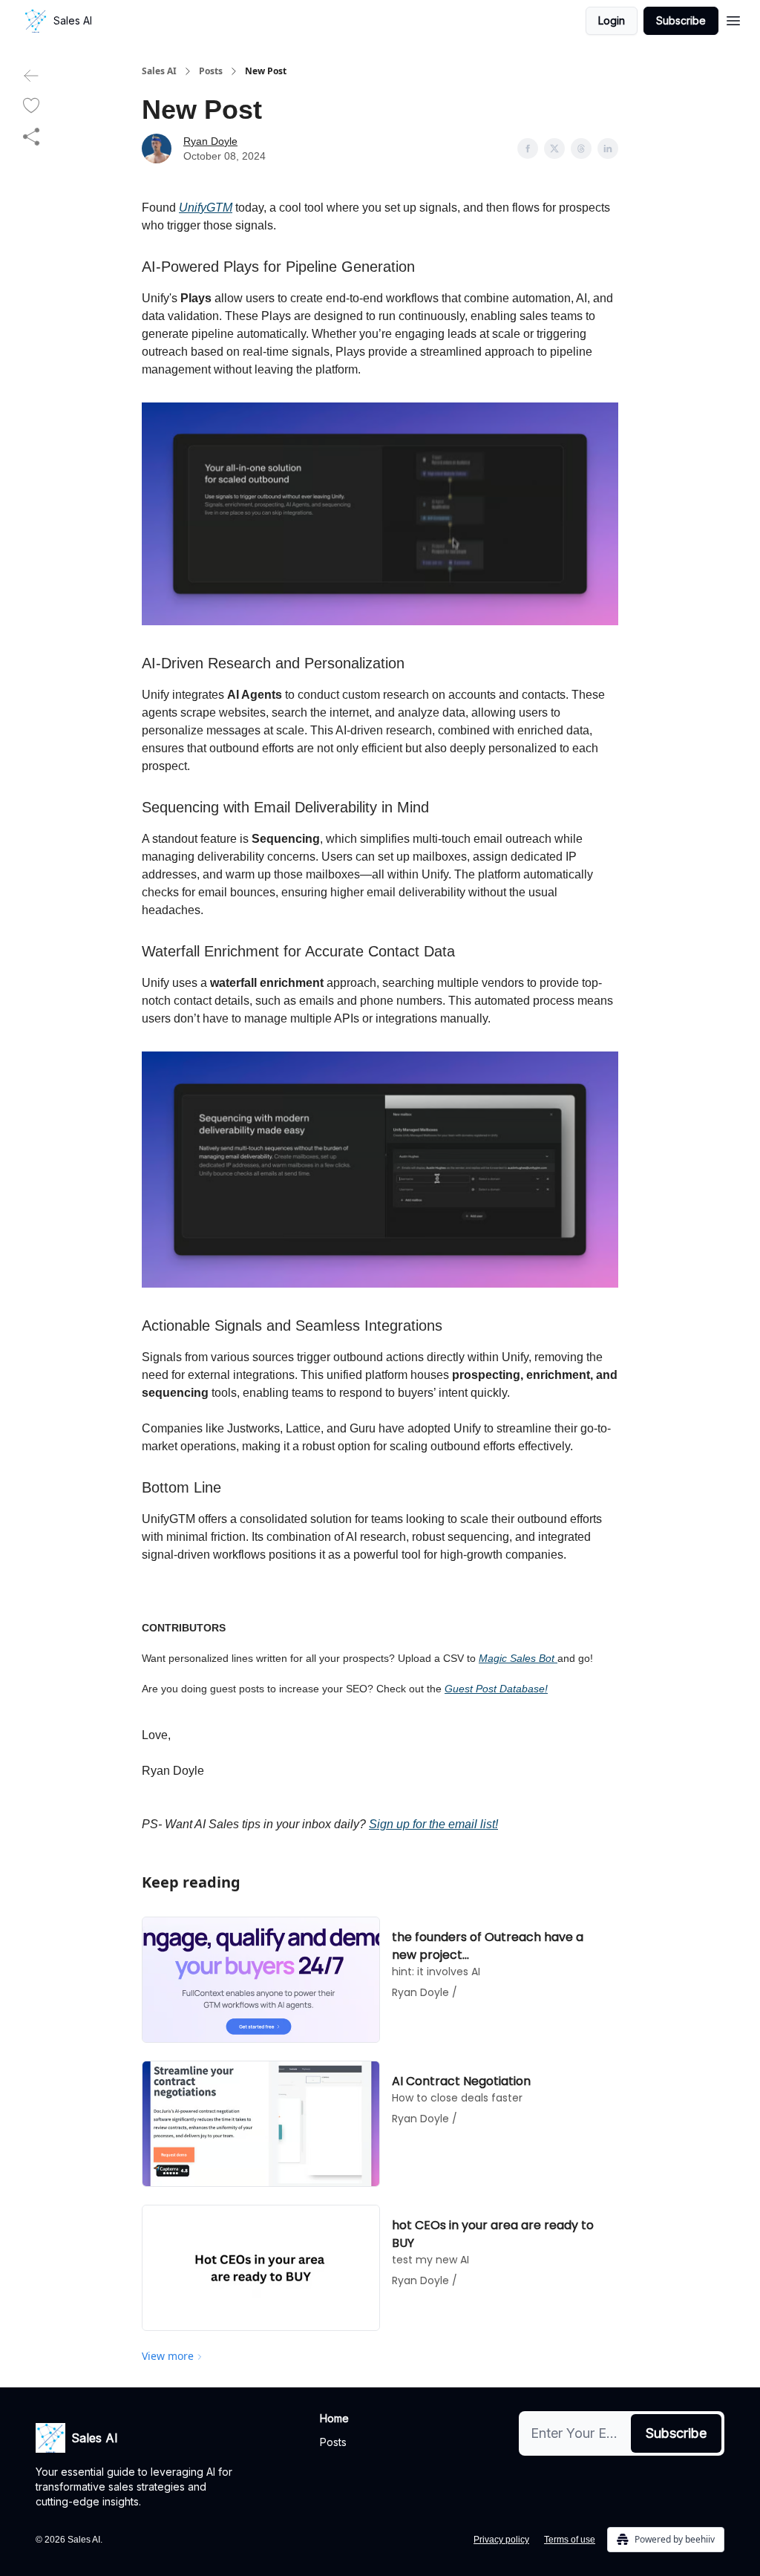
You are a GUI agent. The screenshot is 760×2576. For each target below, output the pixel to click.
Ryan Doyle (210, 141)
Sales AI (159, 71)
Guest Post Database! (496, 1689)
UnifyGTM (206, 208)
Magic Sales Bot (518, 1658)
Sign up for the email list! (433, 1824)
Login (612, 20)
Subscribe (681, 20)
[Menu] (733, 19)
